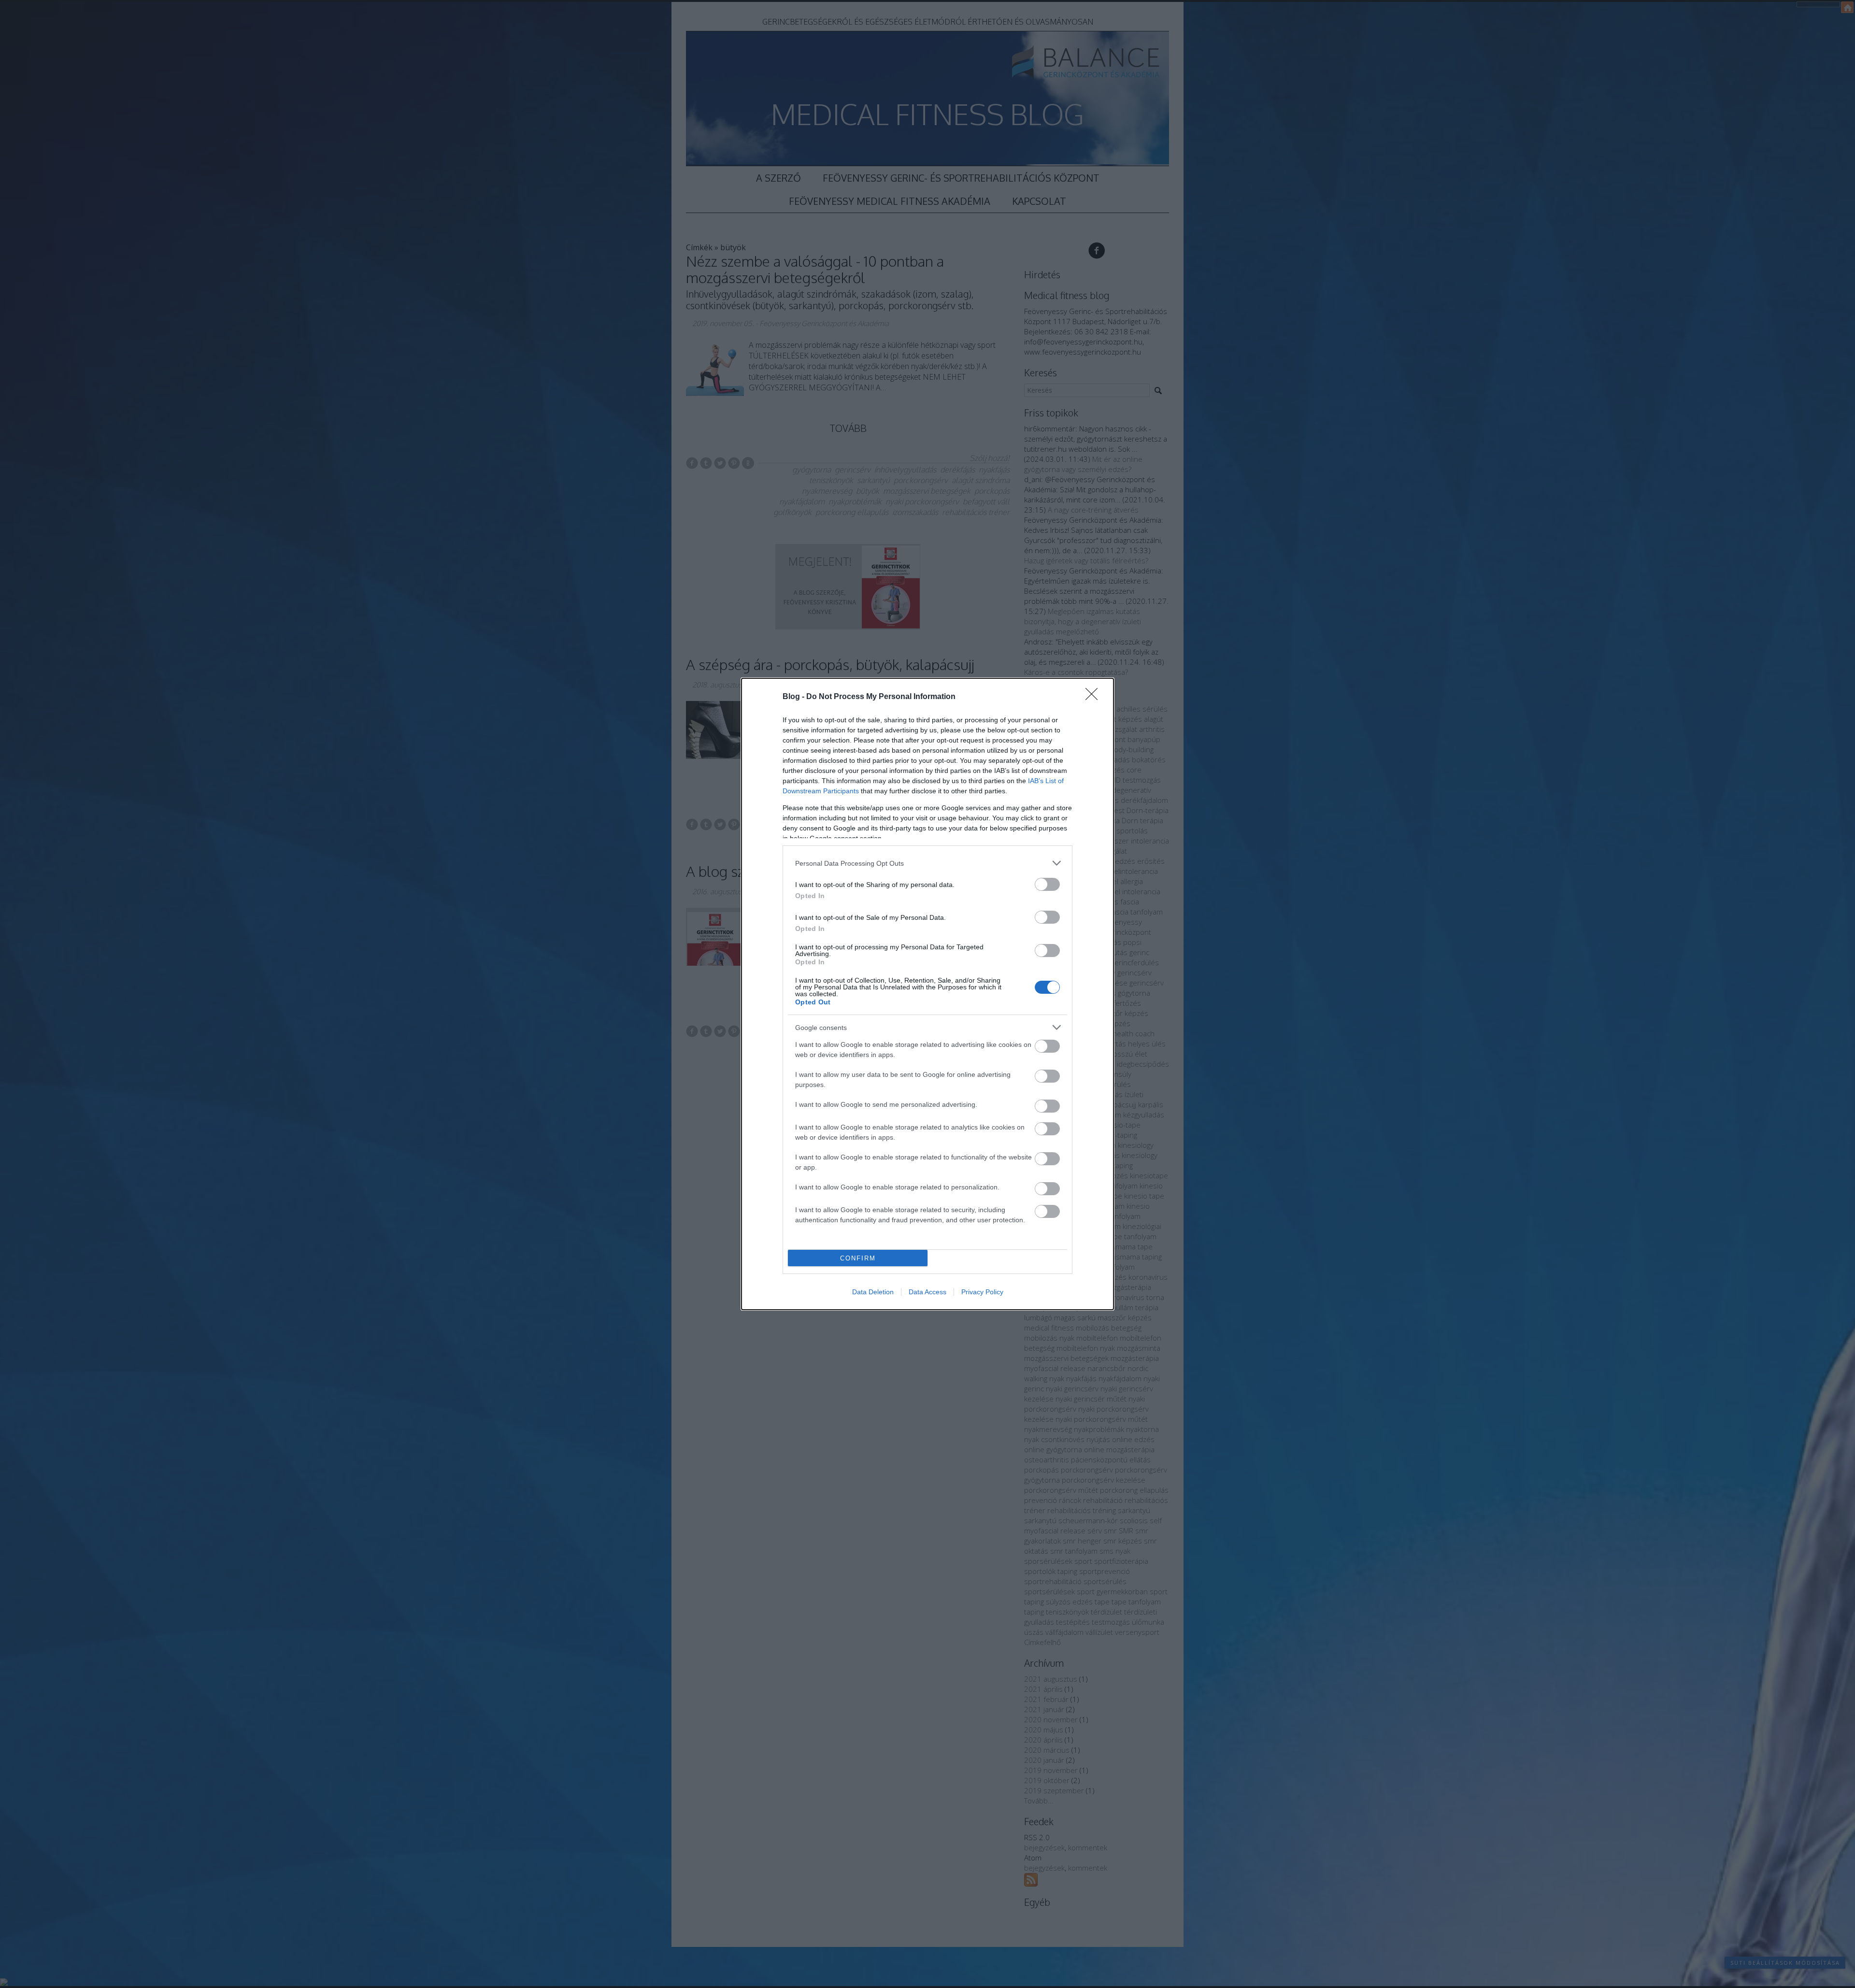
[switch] (1047, 884)
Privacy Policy (982, 1292)
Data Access (927, 1292)
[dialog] (927, 994)
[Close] (1095, 697)
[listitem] (927, 863)
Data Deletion (873, 1292)
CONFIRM (858, 1258)
